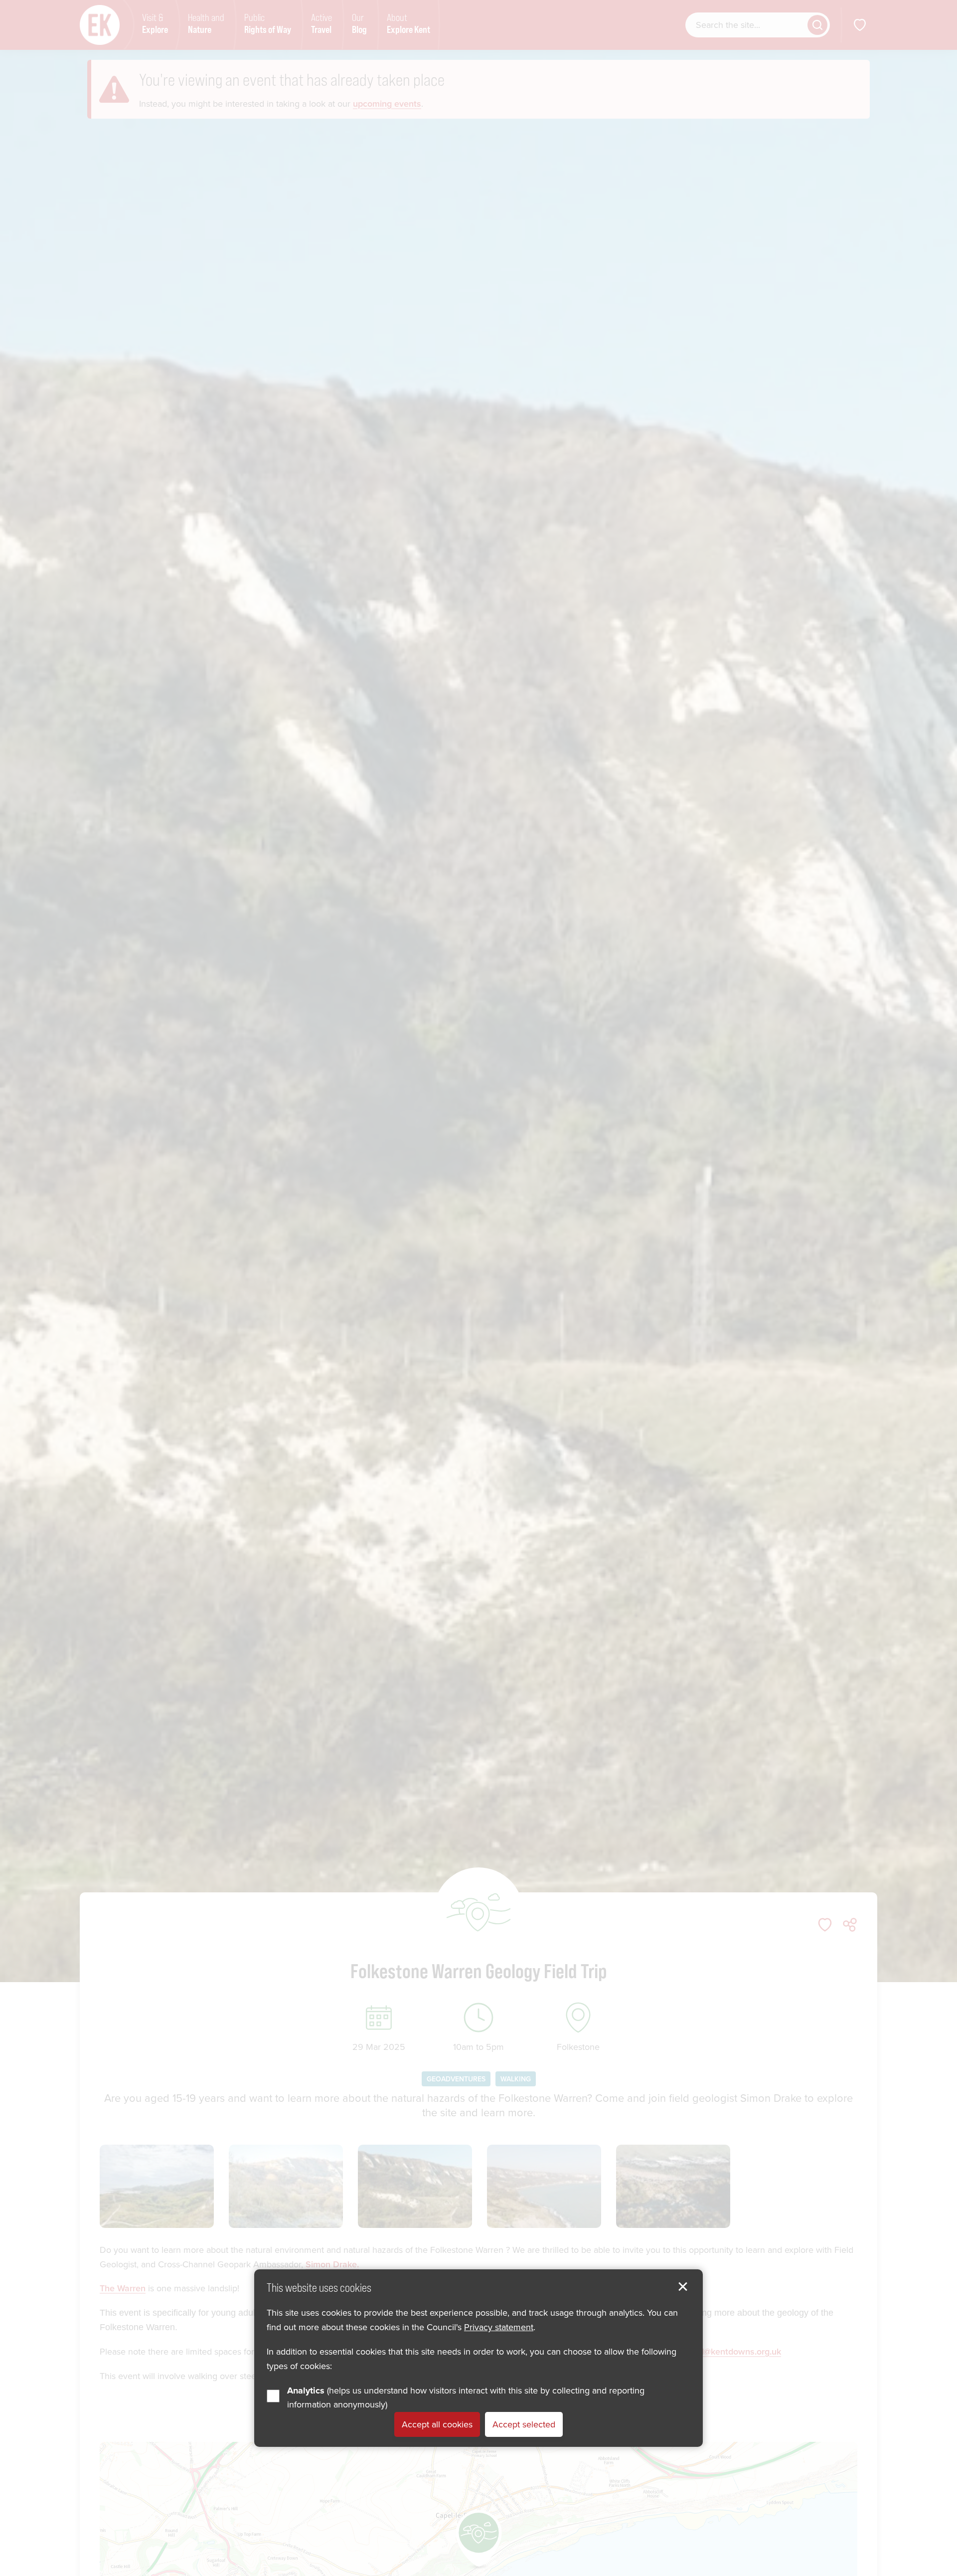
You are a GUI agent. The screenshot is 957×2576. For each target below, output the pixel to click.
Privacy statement (499, 2328)
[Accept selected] (683, 2287)
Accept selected (524, 2425)
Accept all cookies (437, 2425)
